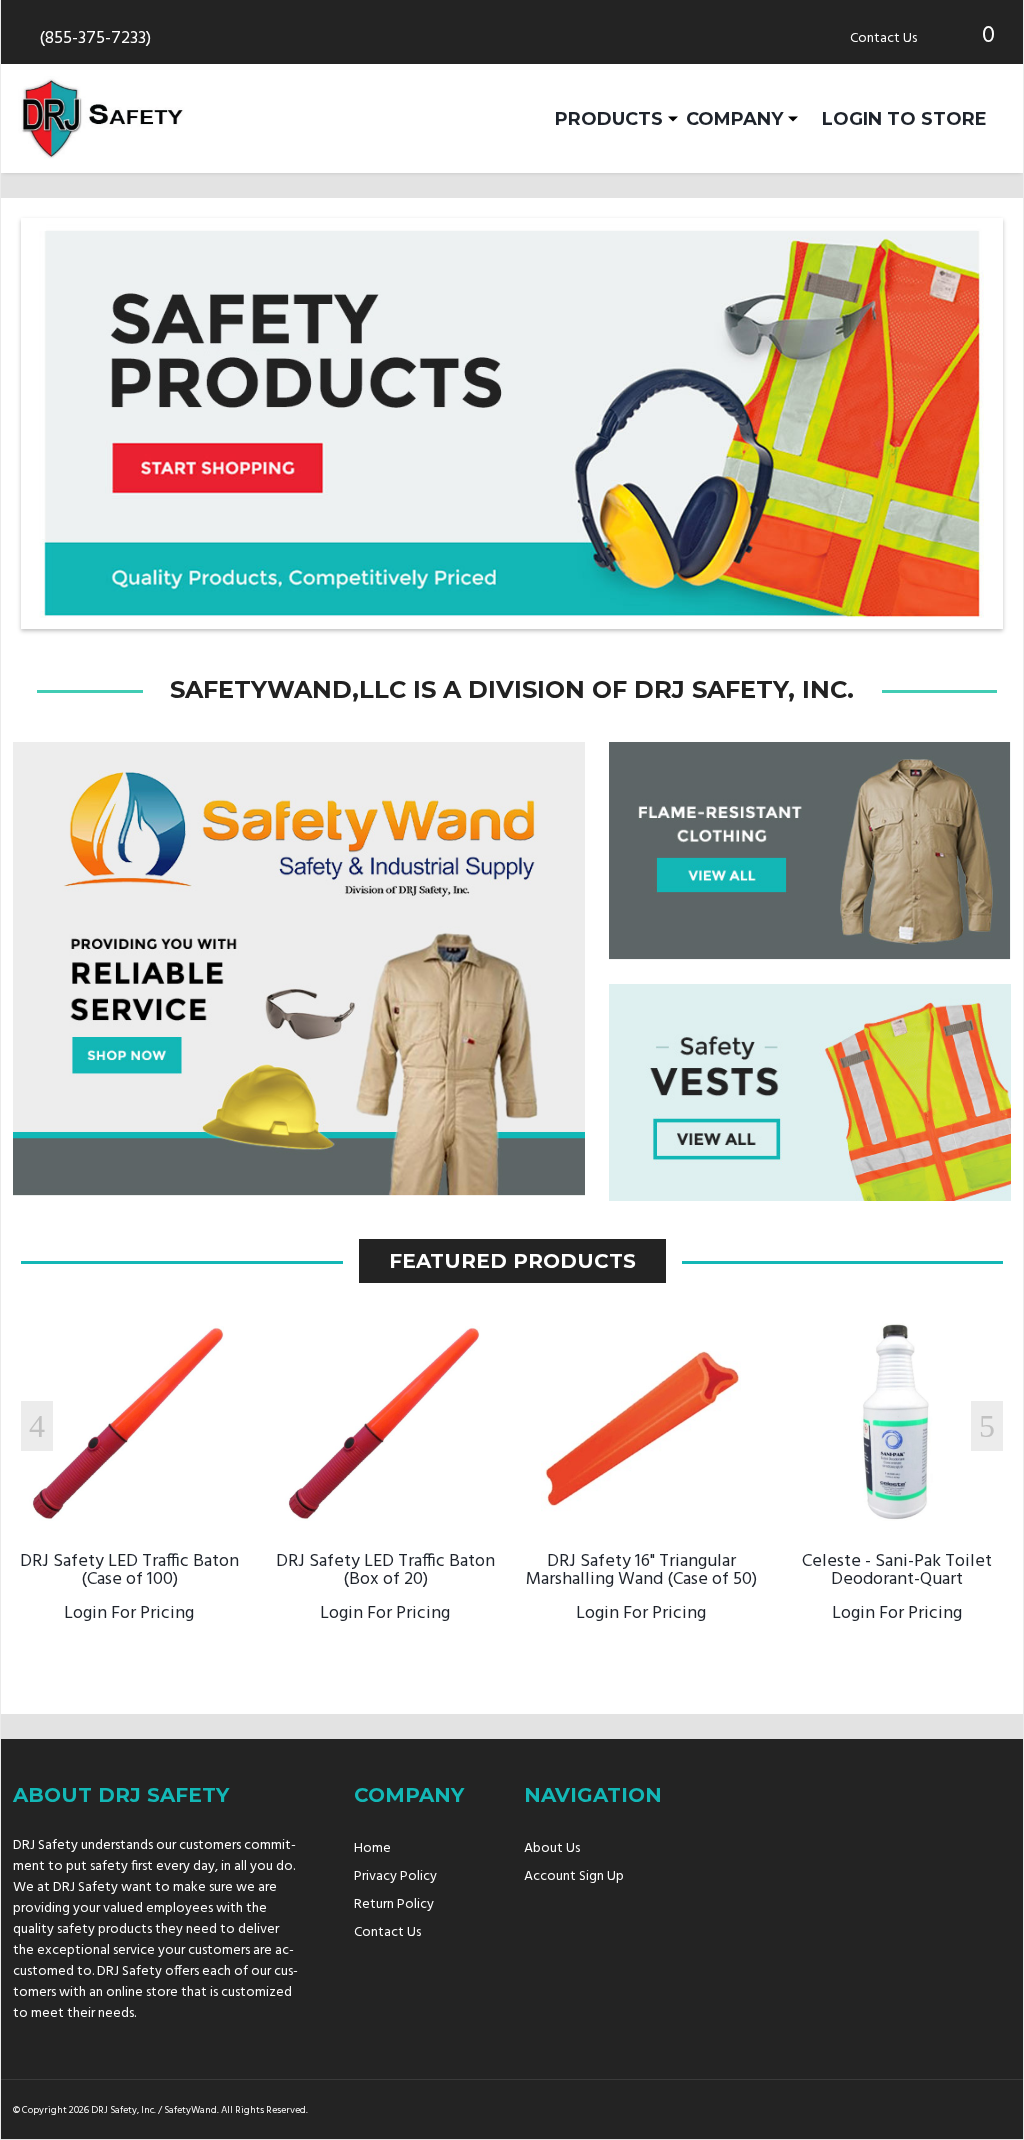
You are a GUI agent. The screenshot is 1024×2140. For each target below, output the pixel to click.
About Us (552, 1848)
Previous (37, 1426)
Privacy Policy (395, 1876)
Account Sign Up (574, 1876)
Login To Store (904, 118)
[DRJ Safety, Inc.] (103, 118)
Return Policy (394, 1904)
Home (372, 1848)
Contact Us (883, 38)
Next (987, 1426)
